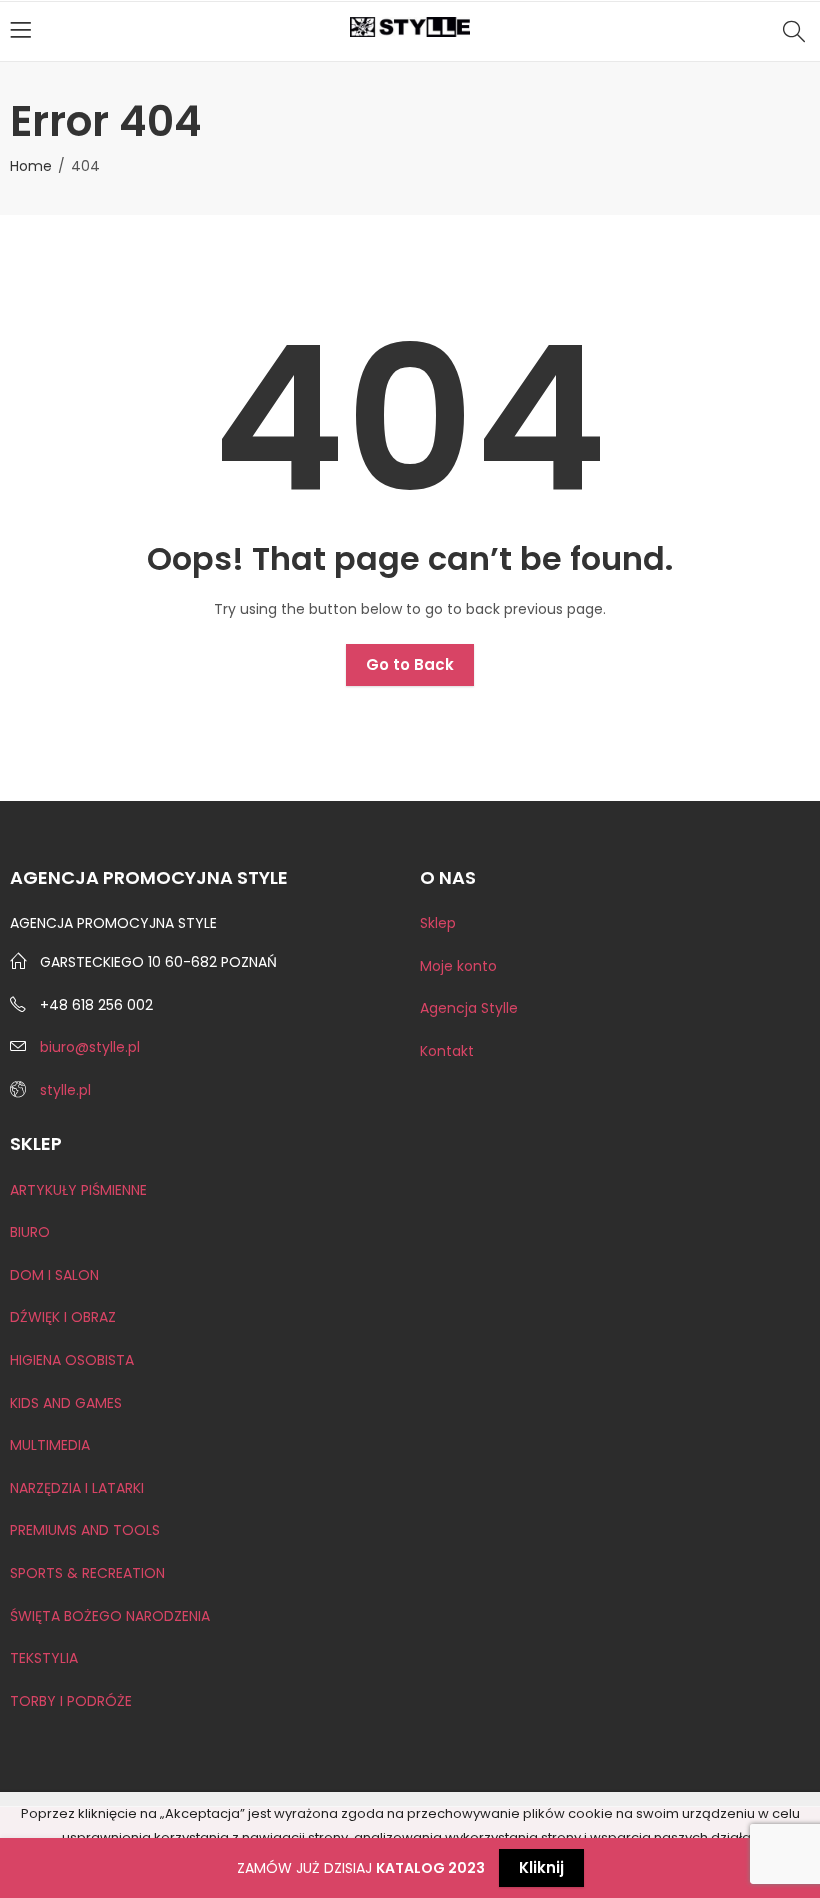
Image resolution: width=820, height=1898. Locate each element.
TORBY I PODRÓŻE (71, 1701)
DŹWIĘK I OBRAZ (63, 1317)
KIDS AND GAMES (66, 1403)
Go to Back (410, 664)
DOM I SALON (54, 1275)
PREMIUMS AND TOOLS (85, 1530)
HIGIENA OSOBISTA (72, 1360)
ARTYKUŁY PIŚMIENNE (78, 1190)
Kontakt (447, 1051)
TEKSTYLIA (44, 1658)
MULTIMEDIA (50, 1445)
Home (31, 166)
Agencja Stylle (469, 1008)
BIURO (30, 1232)
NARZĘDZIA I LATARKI (77, 1488)
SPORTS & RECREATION (87, 1573)
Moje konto (458, 966)
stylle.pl (65, 1090)
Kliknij (541, 1867)
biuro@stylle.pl (90, 1047)
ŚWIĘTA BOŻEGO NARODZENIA (110, 1616)
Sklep (438, 923)
